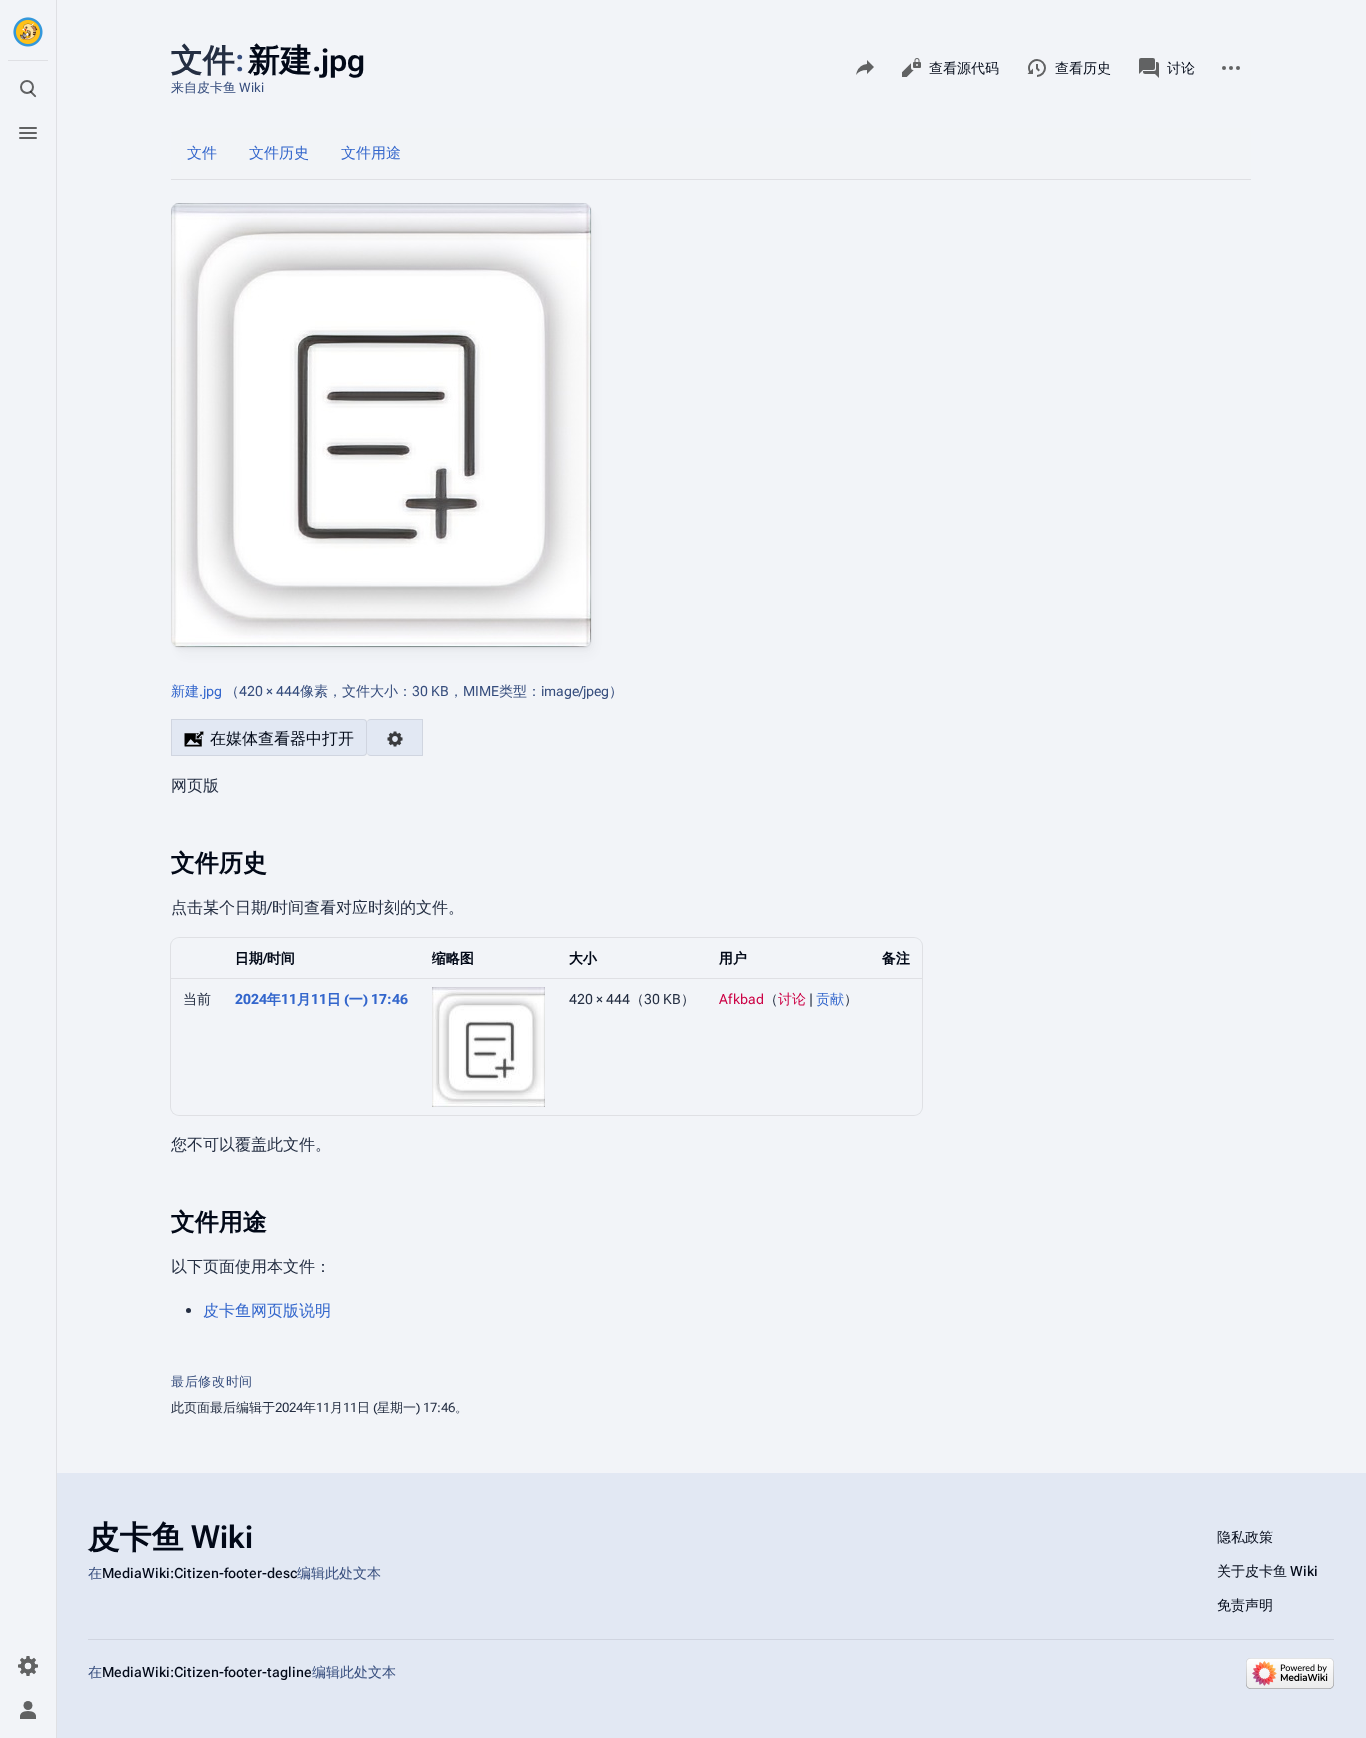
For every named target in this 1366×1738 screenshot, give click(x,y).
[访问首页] (28, 32)
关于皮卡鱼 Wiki (1267, 1571)
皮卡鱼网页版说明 (267, 1310)
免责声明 (1245, 1605)
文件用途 (371, 153)
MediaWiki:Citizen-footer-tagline (207, 1672)
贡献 (830, 999)
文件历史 (279, 153)
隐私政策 (1245, 1537)
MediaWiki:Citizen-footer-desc (199, 1573)
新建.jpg (196, 691)
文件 (202, 153)
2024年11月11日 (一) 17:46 (321, 999)
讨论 (792, 999)
